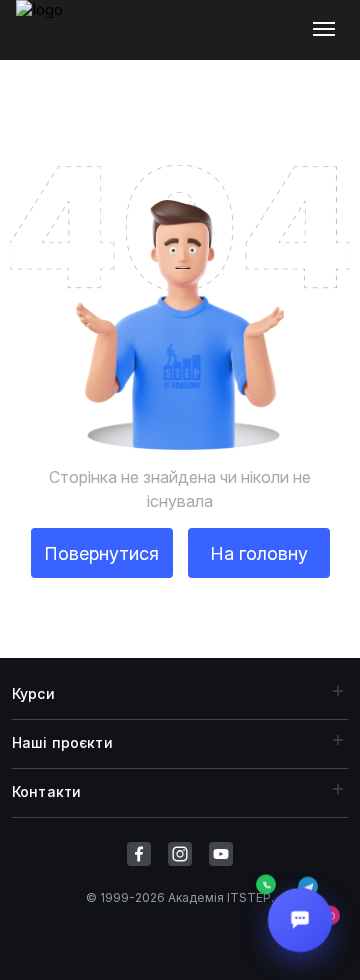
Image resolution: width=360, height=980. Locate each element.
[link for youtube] (221, 854)
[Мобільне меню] (328, 30)
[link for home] (51, 40)
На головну (259, 553)
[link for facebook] (139, 854)
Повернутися (101, 553)
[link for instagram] (180, 854)
